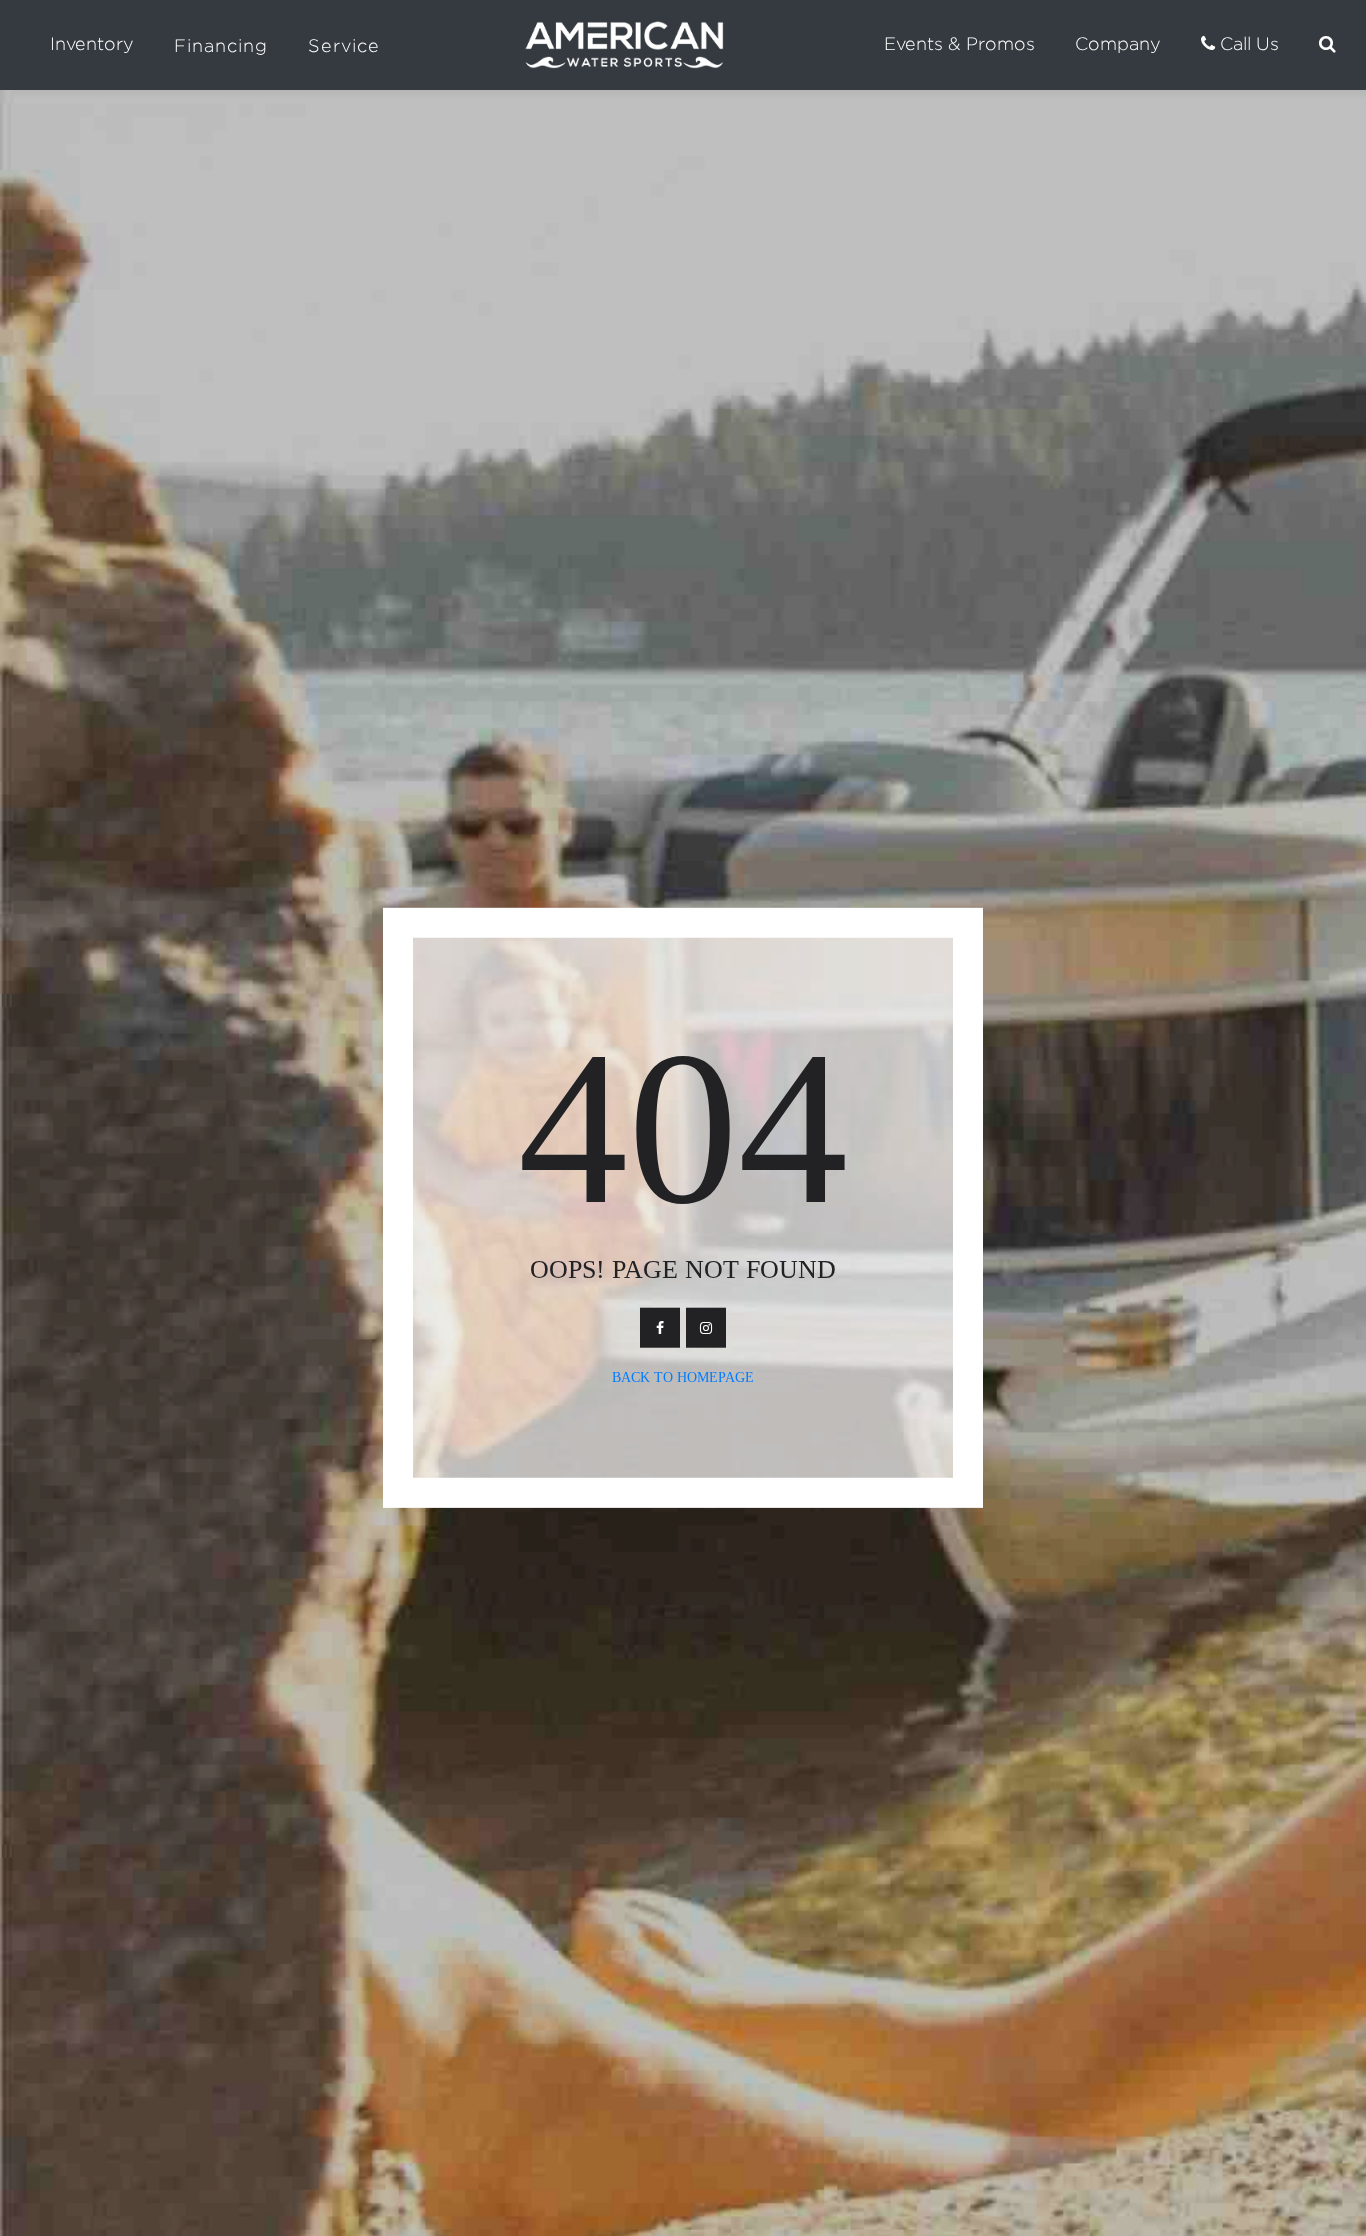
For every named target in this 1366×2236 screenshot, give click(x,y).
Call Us (1247, 43)
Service (344, 45)
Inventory (92, 43)
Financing (221, 45)
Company (1118, 43)
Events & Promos (959, 43)
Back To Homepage (683, 1377)
